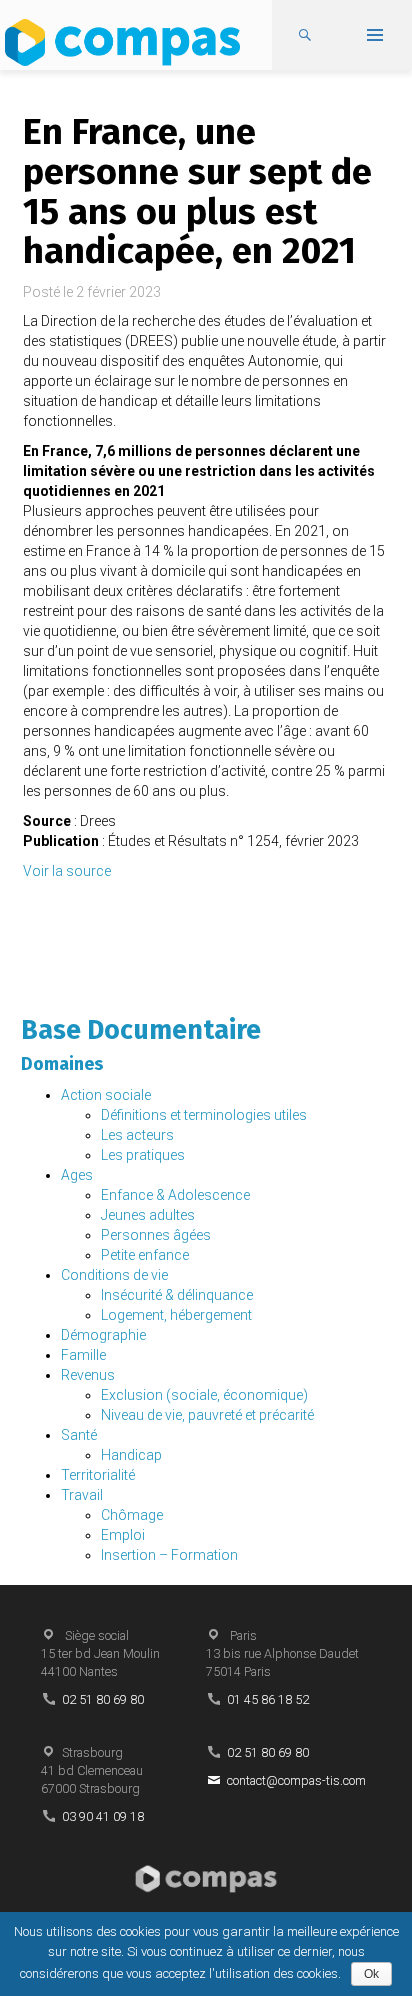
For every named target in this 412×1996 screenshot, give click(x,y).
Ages (77, 1175)
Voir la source (67, 871)
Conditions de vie (114, 1275)
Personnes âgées (156, 1235)
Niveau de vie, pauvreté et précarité (207, 1415)
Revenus (88, 1375)
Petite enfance (145, 1255)
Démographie (103, 1335)
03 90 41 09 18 (103, 1816)
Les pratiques (143, 1155)
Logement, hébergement (176, 1315)
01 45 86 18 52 (268, 1699)
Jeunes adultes (148, 1215)
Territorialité (98, 1475)
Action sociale (106, 1095)
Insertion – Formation (169, 1555)
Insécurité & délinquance (177, 1295)
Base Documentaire (141, 1030)
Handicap (131, 1455)
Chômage (132, 1515)
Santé (79, 1435)
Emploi (123, 1535)
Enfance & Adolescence (175, 1195)
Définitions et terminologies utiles (204, 1115)
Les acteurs (137, 1135)
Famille (83, 1355)
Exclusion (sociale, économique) (204, 1395)
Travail (82, 1495)
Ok (371, 1974)
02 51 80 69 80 (103, 1699)
